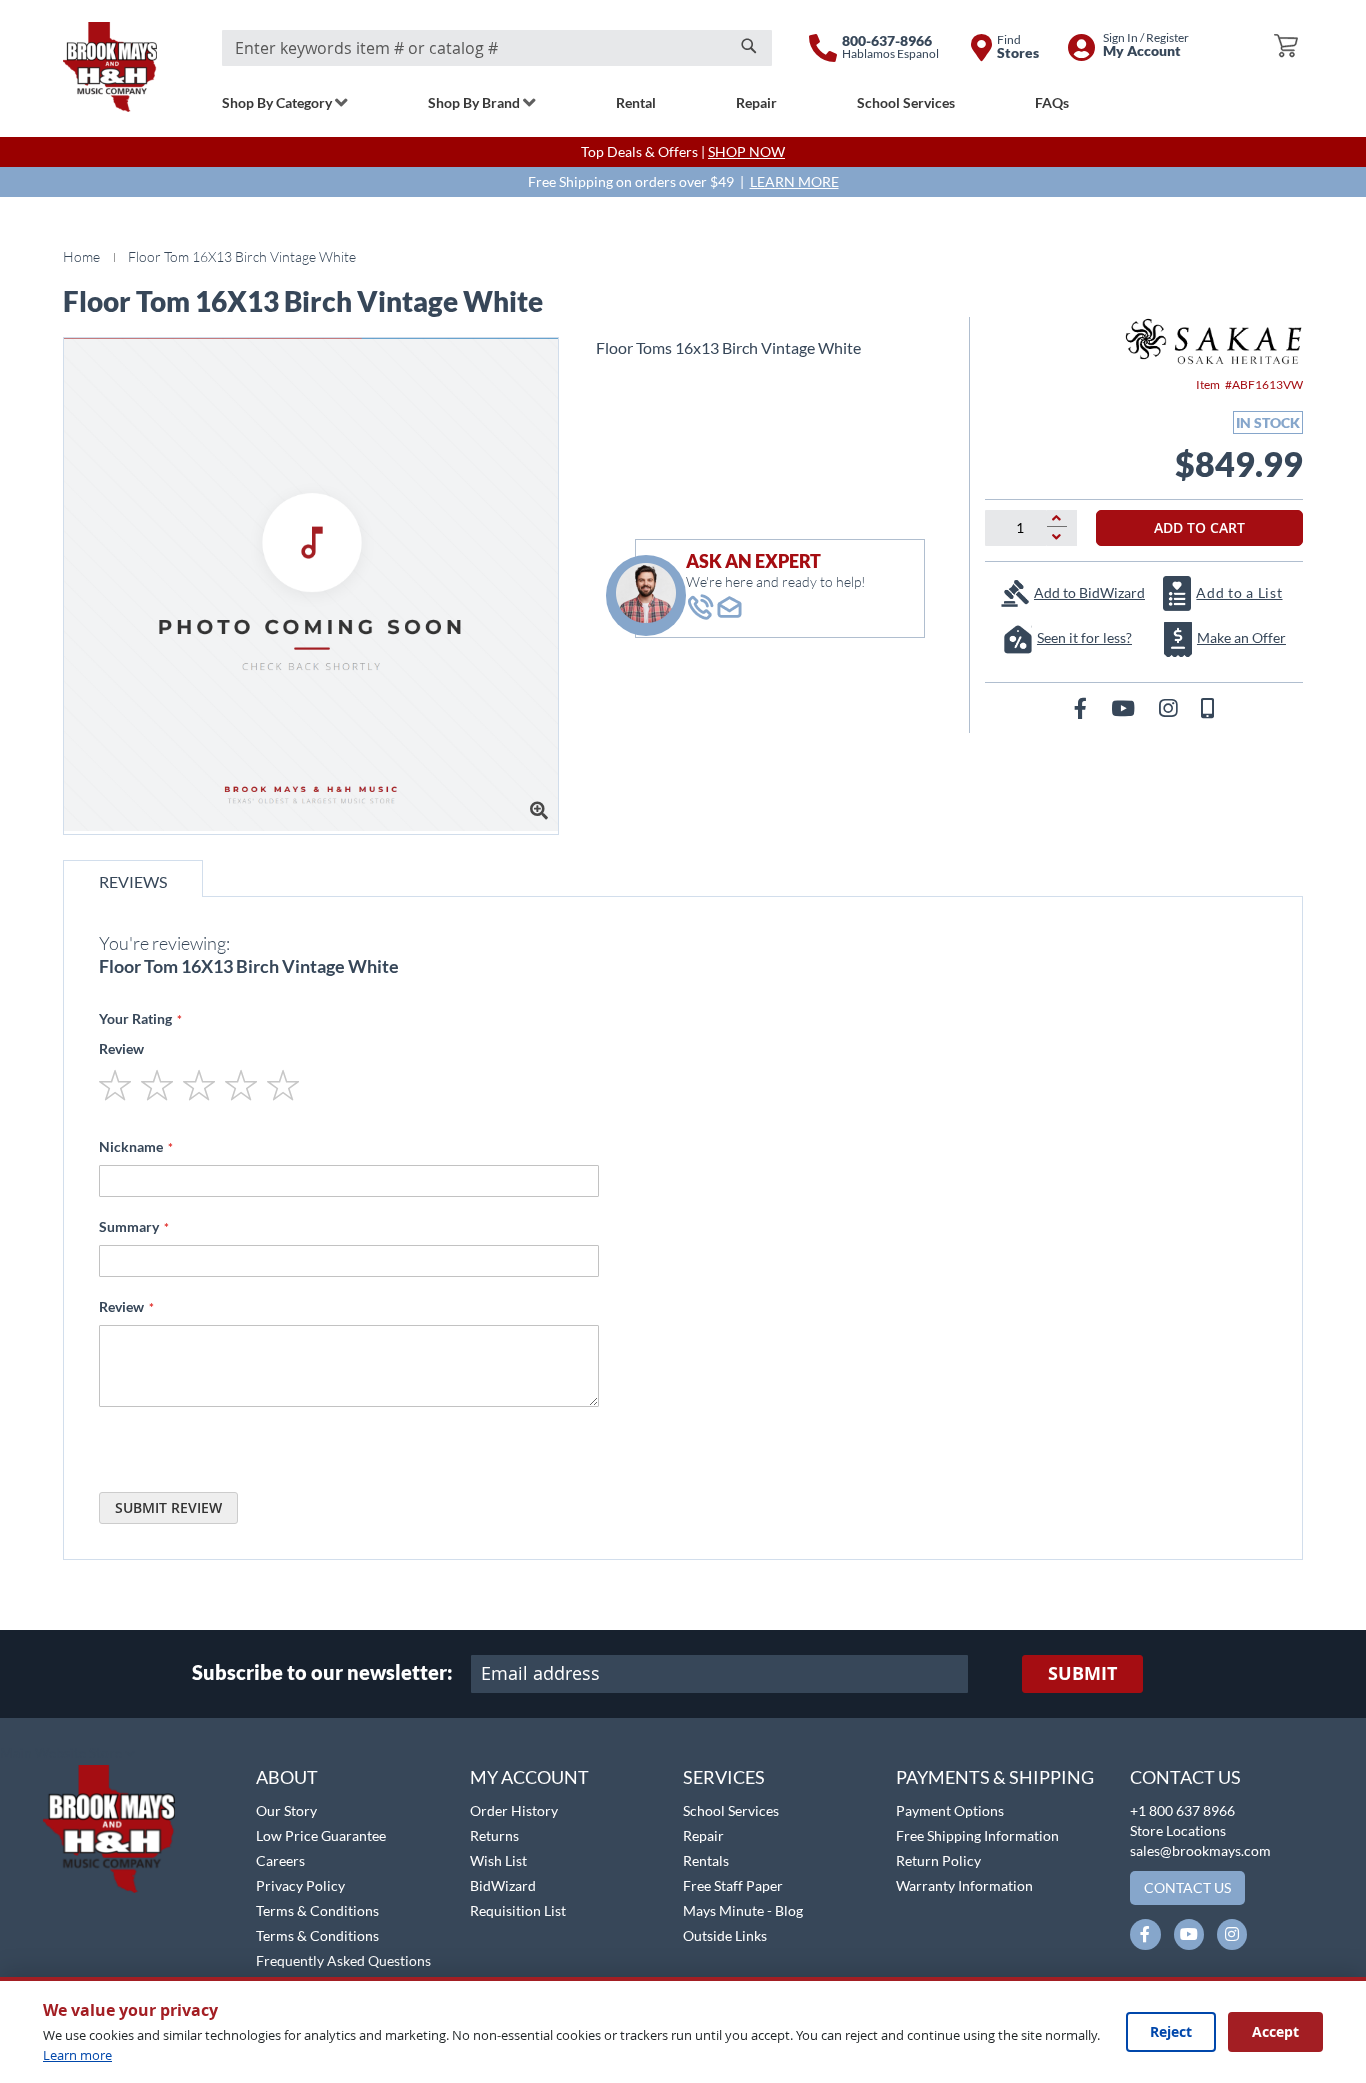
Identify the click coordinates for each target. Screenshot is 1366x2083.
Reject (1171, 2031)
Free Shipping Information (977, 1835)
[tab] (133, 878)
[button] (67, 1754)
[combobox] (497, 48)
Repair (703, 1835)
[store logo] (110, 67)
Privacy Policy (300, 1885)
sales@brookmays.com (1200, 1850)
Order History (514, 1810)
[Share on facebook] (1082, 707)
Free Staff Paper (733, 1885)
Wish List (498, 1860)
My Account (529, 1777)
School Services (731, 1810)
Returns (494, 1835)
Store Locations (1178, 1830)
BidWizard (503, 1885)
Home (81, 256)
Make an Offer (1241, 637)
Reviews (133, 881)
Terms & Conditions (317, 1910)
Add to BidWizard (1089, 592)
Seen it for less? (1084, 637)
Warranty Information (964, 1885)
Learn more (77, 2055)
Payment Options (950, 1810)
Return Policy (938, 1860)
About (287, 1777)
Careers (280, 1860)
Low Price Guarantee (321, 1835)
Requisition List (518, 1910)
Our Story (286, 1810)
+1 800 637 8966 (1182, 1810)
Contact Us (1185, 1777)
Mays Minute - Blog (743, 1910)
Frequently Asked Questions (343, 1960)
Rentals (706, 1860)
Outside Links (725, 1935)
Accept (1275, 2031)
